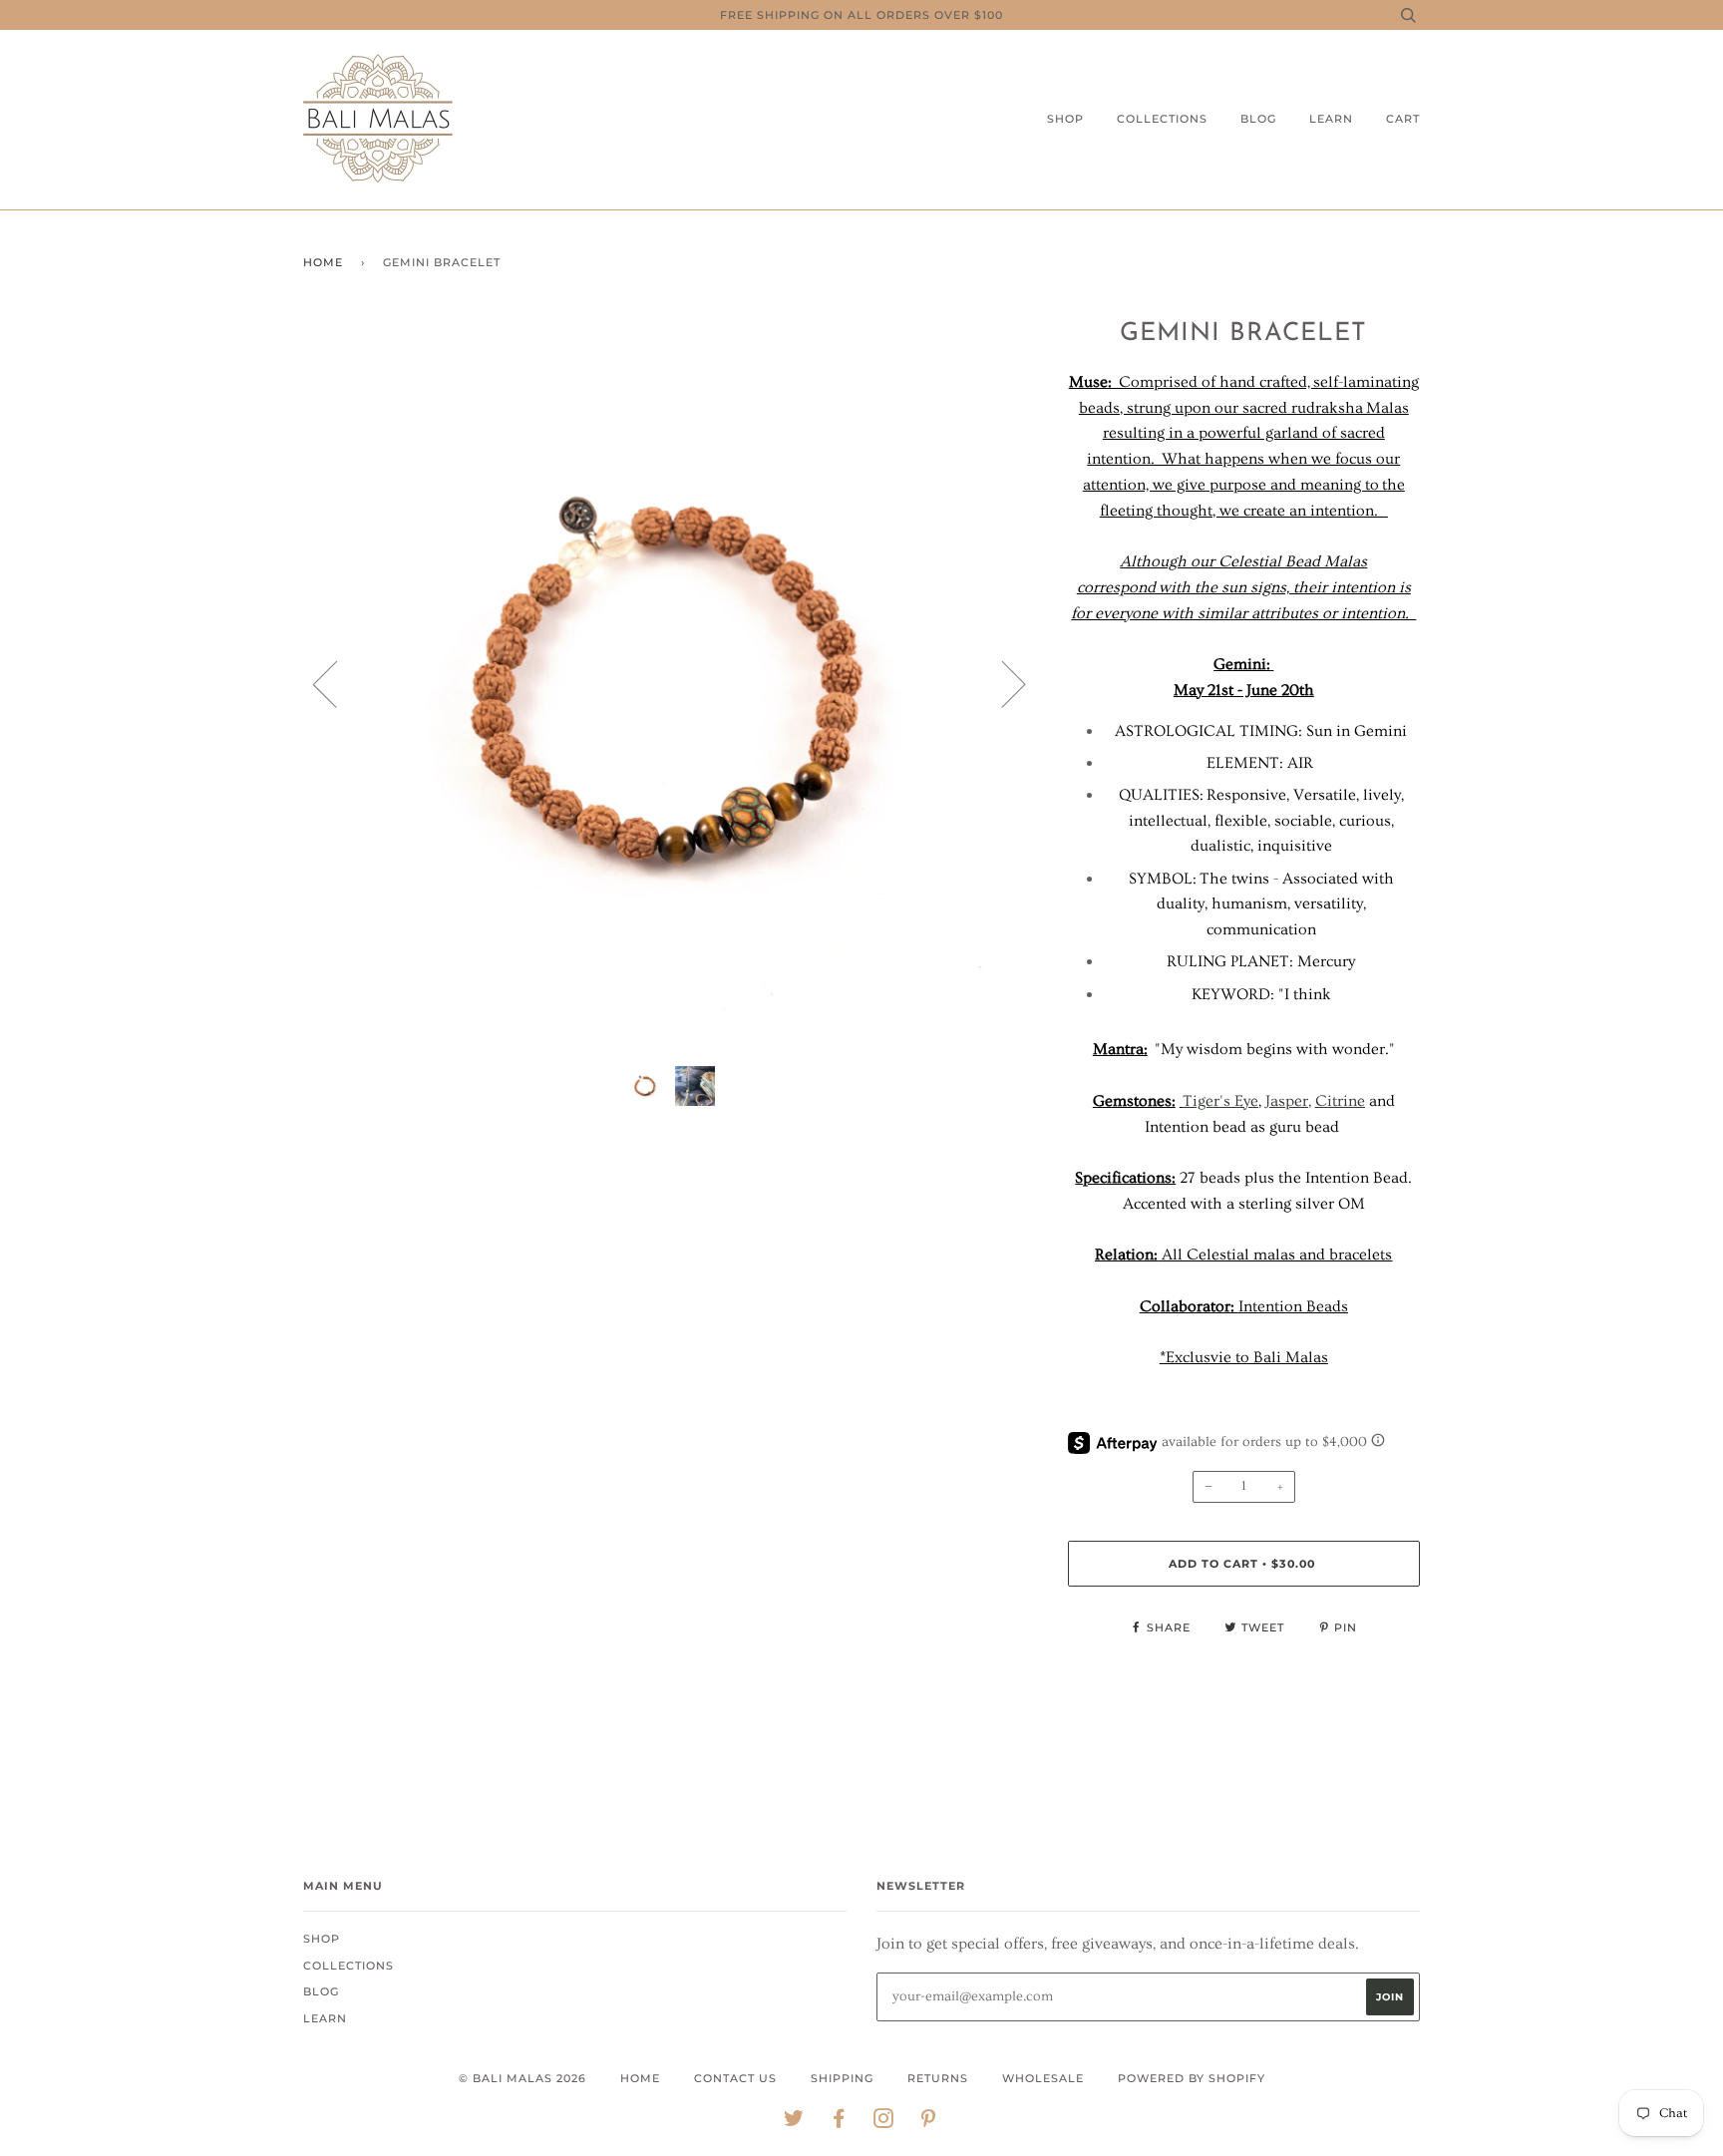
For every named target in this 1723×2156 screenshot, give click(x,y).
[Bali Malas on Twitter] (794, 2122)
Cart (1403, 119)
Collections (1162, 119)
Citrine (1340, 1101)
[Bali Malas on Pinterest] (929, 2122)
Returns (938, 2078)
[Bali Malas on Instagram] (884, 2122)
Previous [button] (337, 683)
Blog (1258, 119)
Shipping (842, 2078)
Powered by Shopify (1192, 2078)
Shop (1065, 119)
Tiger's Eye (1220, 1101)
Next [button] (1002, 683)
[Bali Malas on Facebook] (839, 2122)
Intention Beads (1293, 1306)
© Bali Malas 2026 (522, 2078)
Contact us (735, 2078)
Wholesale (1043, 2078)
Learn (1331, 119)
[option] (671, 684)
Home (323, 262)
